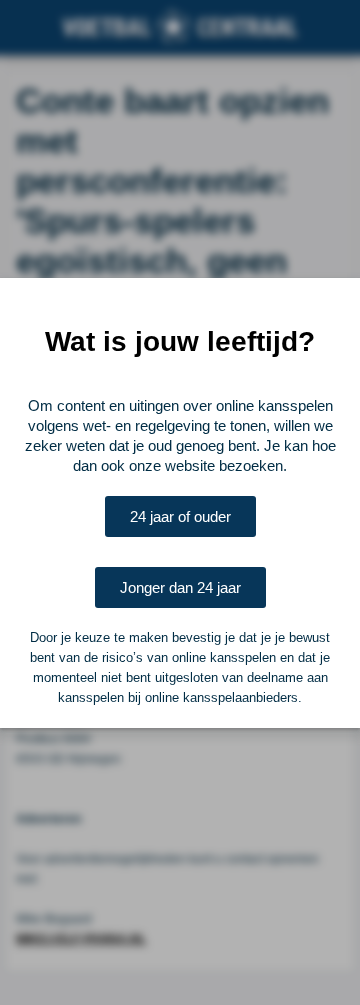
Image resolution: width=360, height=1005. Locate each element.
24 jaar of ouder (180, 516)
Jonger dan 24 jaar (180, 587)
